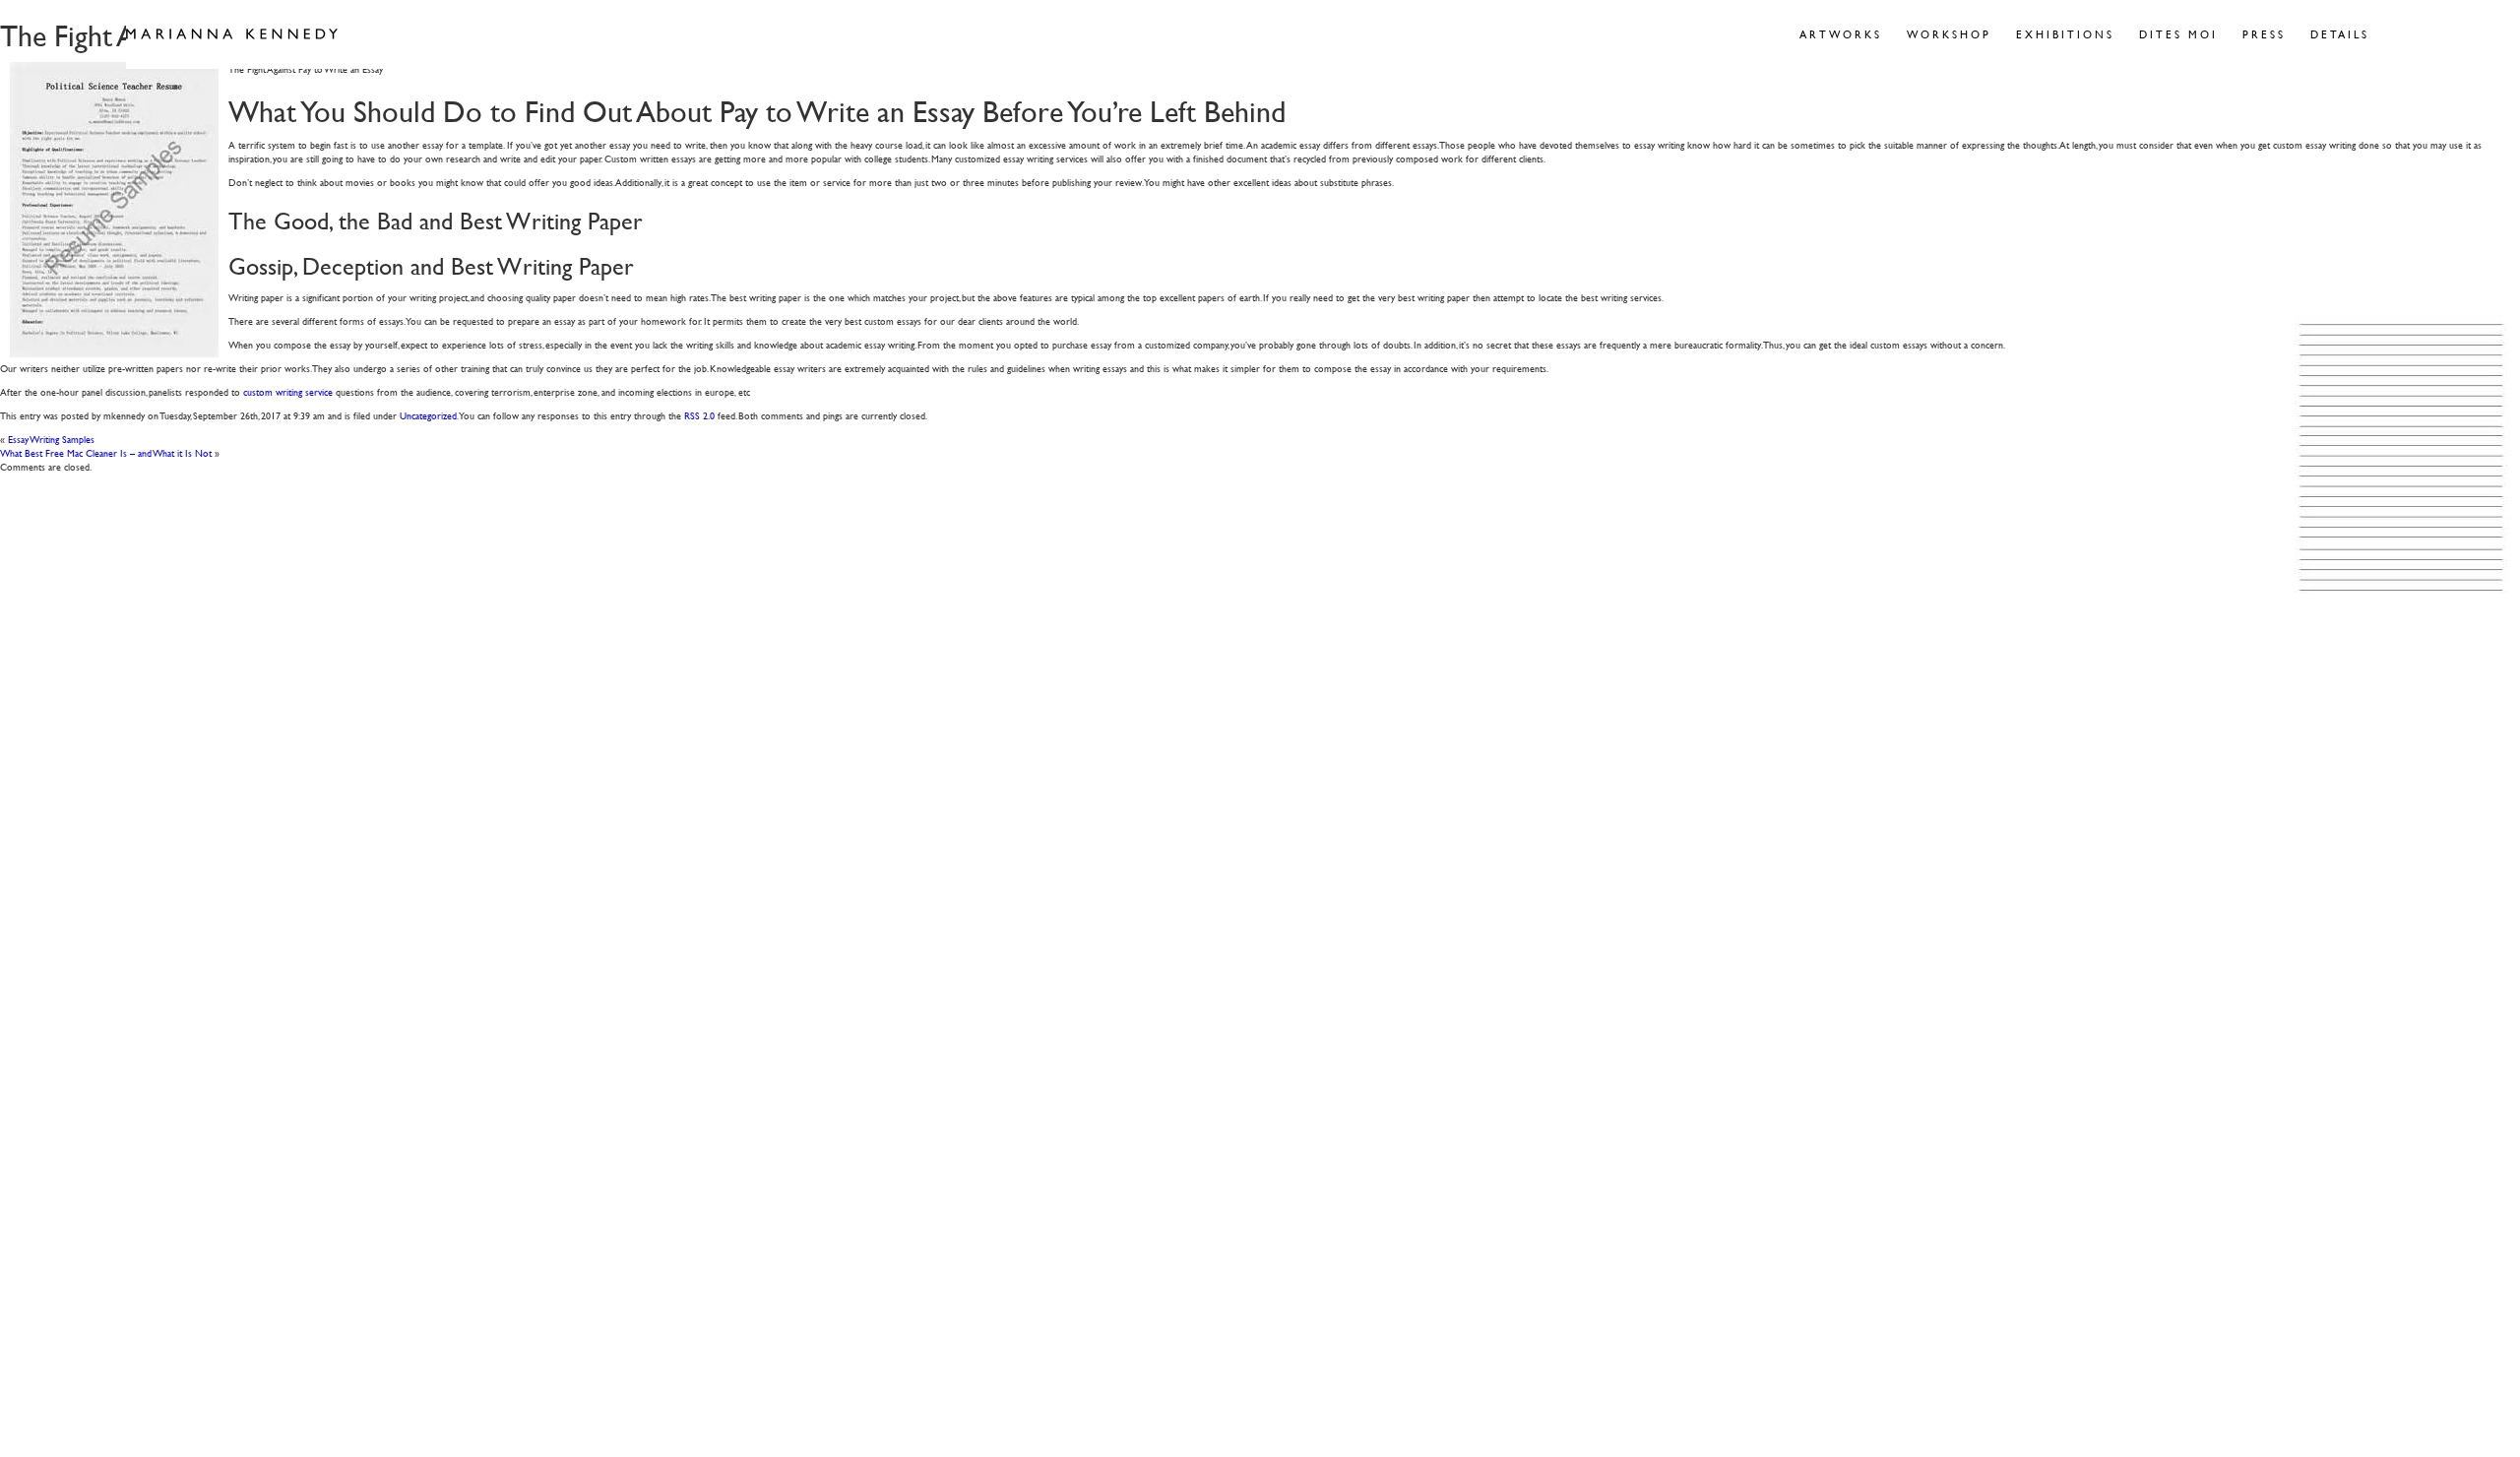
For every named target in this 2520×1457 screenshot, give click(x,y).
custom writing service (288, 391)
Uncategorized (428, 415)
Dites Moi (2178, 34)
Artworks (1841, 34)
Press (2264, 34)
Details (2340, 34)
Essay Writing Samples (51, 439)
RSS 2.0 (699, 415)
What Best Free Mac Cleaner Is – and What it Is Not (106, 452)
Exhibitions (2065, 34)
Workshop (1949, 34)
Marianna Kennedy (232, 34)
